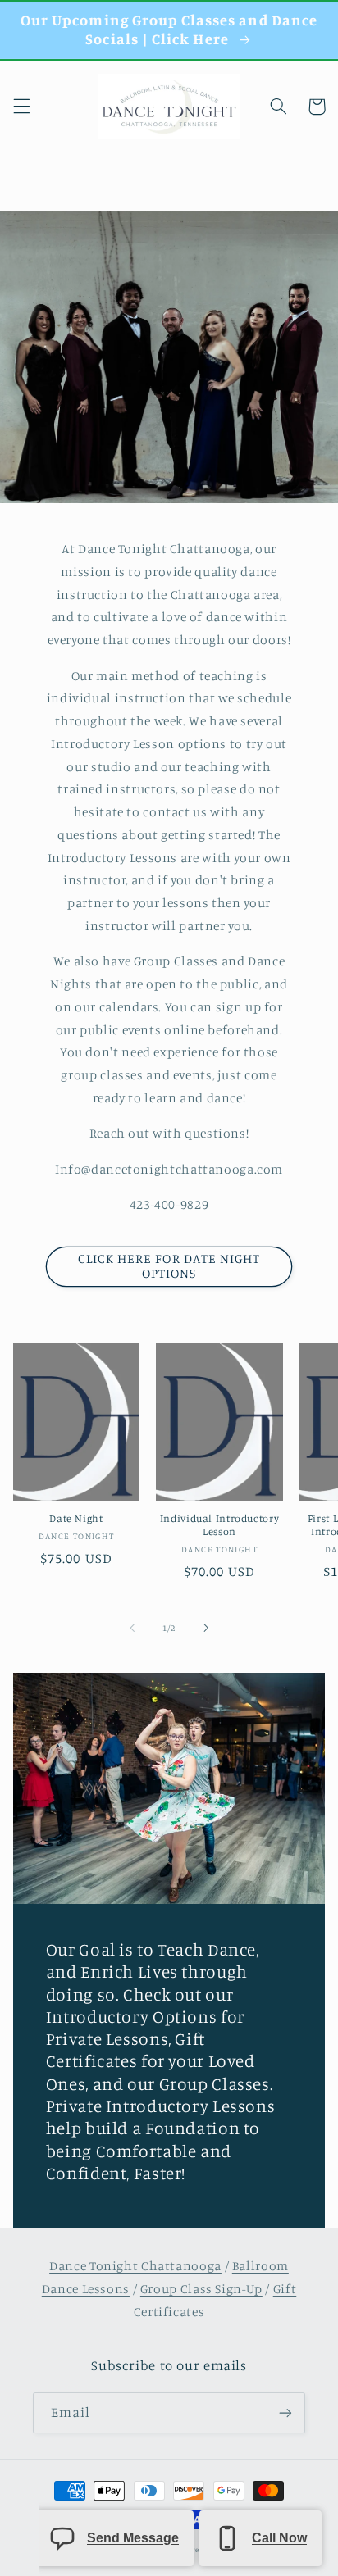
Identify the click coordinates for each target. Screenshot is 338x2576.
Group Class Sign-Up (201, 2289)
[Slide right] (206, 1628)
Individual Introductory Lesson (220, 1525)
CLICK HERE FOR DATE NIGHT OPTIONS (169, 1266)
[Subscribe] (285, 2412)
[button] (21, 107)
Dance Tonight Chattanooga (135, 2266)
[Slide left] (132, 1628)
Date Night (76, 1518)
